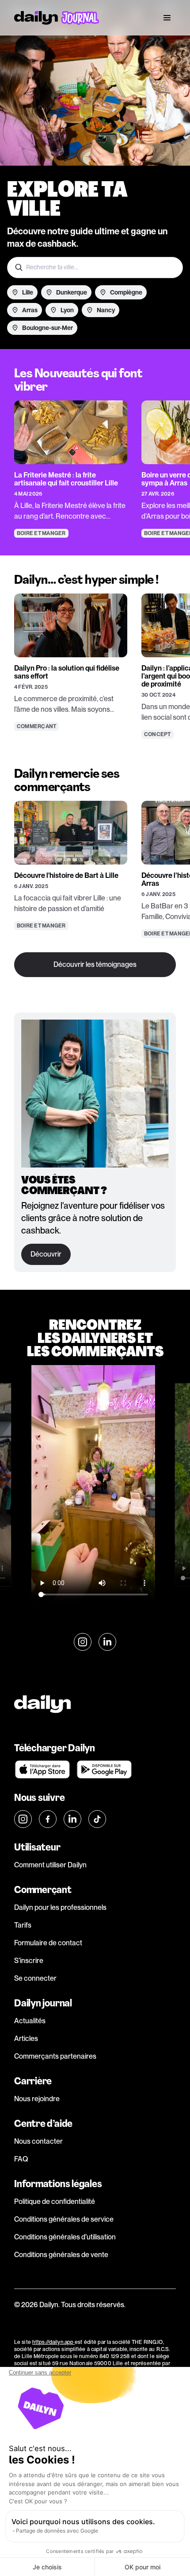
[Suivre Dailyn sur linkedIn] (107, 1642)
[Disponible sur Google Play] (104, 1769)
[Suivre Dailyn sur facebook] (48, 1819)
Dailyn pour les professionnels (60, 1907)
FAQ (21, 2159)
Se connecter (35, 1978)
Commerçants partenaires (55, 2056)
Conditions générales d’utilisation (65, 2237)
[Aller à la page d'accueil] (57, 18)
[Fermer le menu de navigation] (167, 18)
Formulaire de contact (48, 1943)
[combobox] (95, 268)
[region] (95, 452)
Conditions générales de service (64, 2219)
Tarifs (23, 1925)
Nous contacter (38, 2141)
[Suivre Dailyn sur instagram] (83, 1642)
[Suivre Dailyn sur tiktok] (97, 1819)
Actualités (30, 2021)
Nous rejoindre (37, 2099)
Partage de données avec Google (57, 2531)
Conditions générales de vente (61, 2255)
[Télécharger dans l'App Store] (42, 1769)
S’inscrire (29, 1961)
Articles (26, 2039)
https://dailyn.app (53, 2342)
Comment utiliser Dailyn (50, 1865)
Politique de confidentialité (55, 2202)
